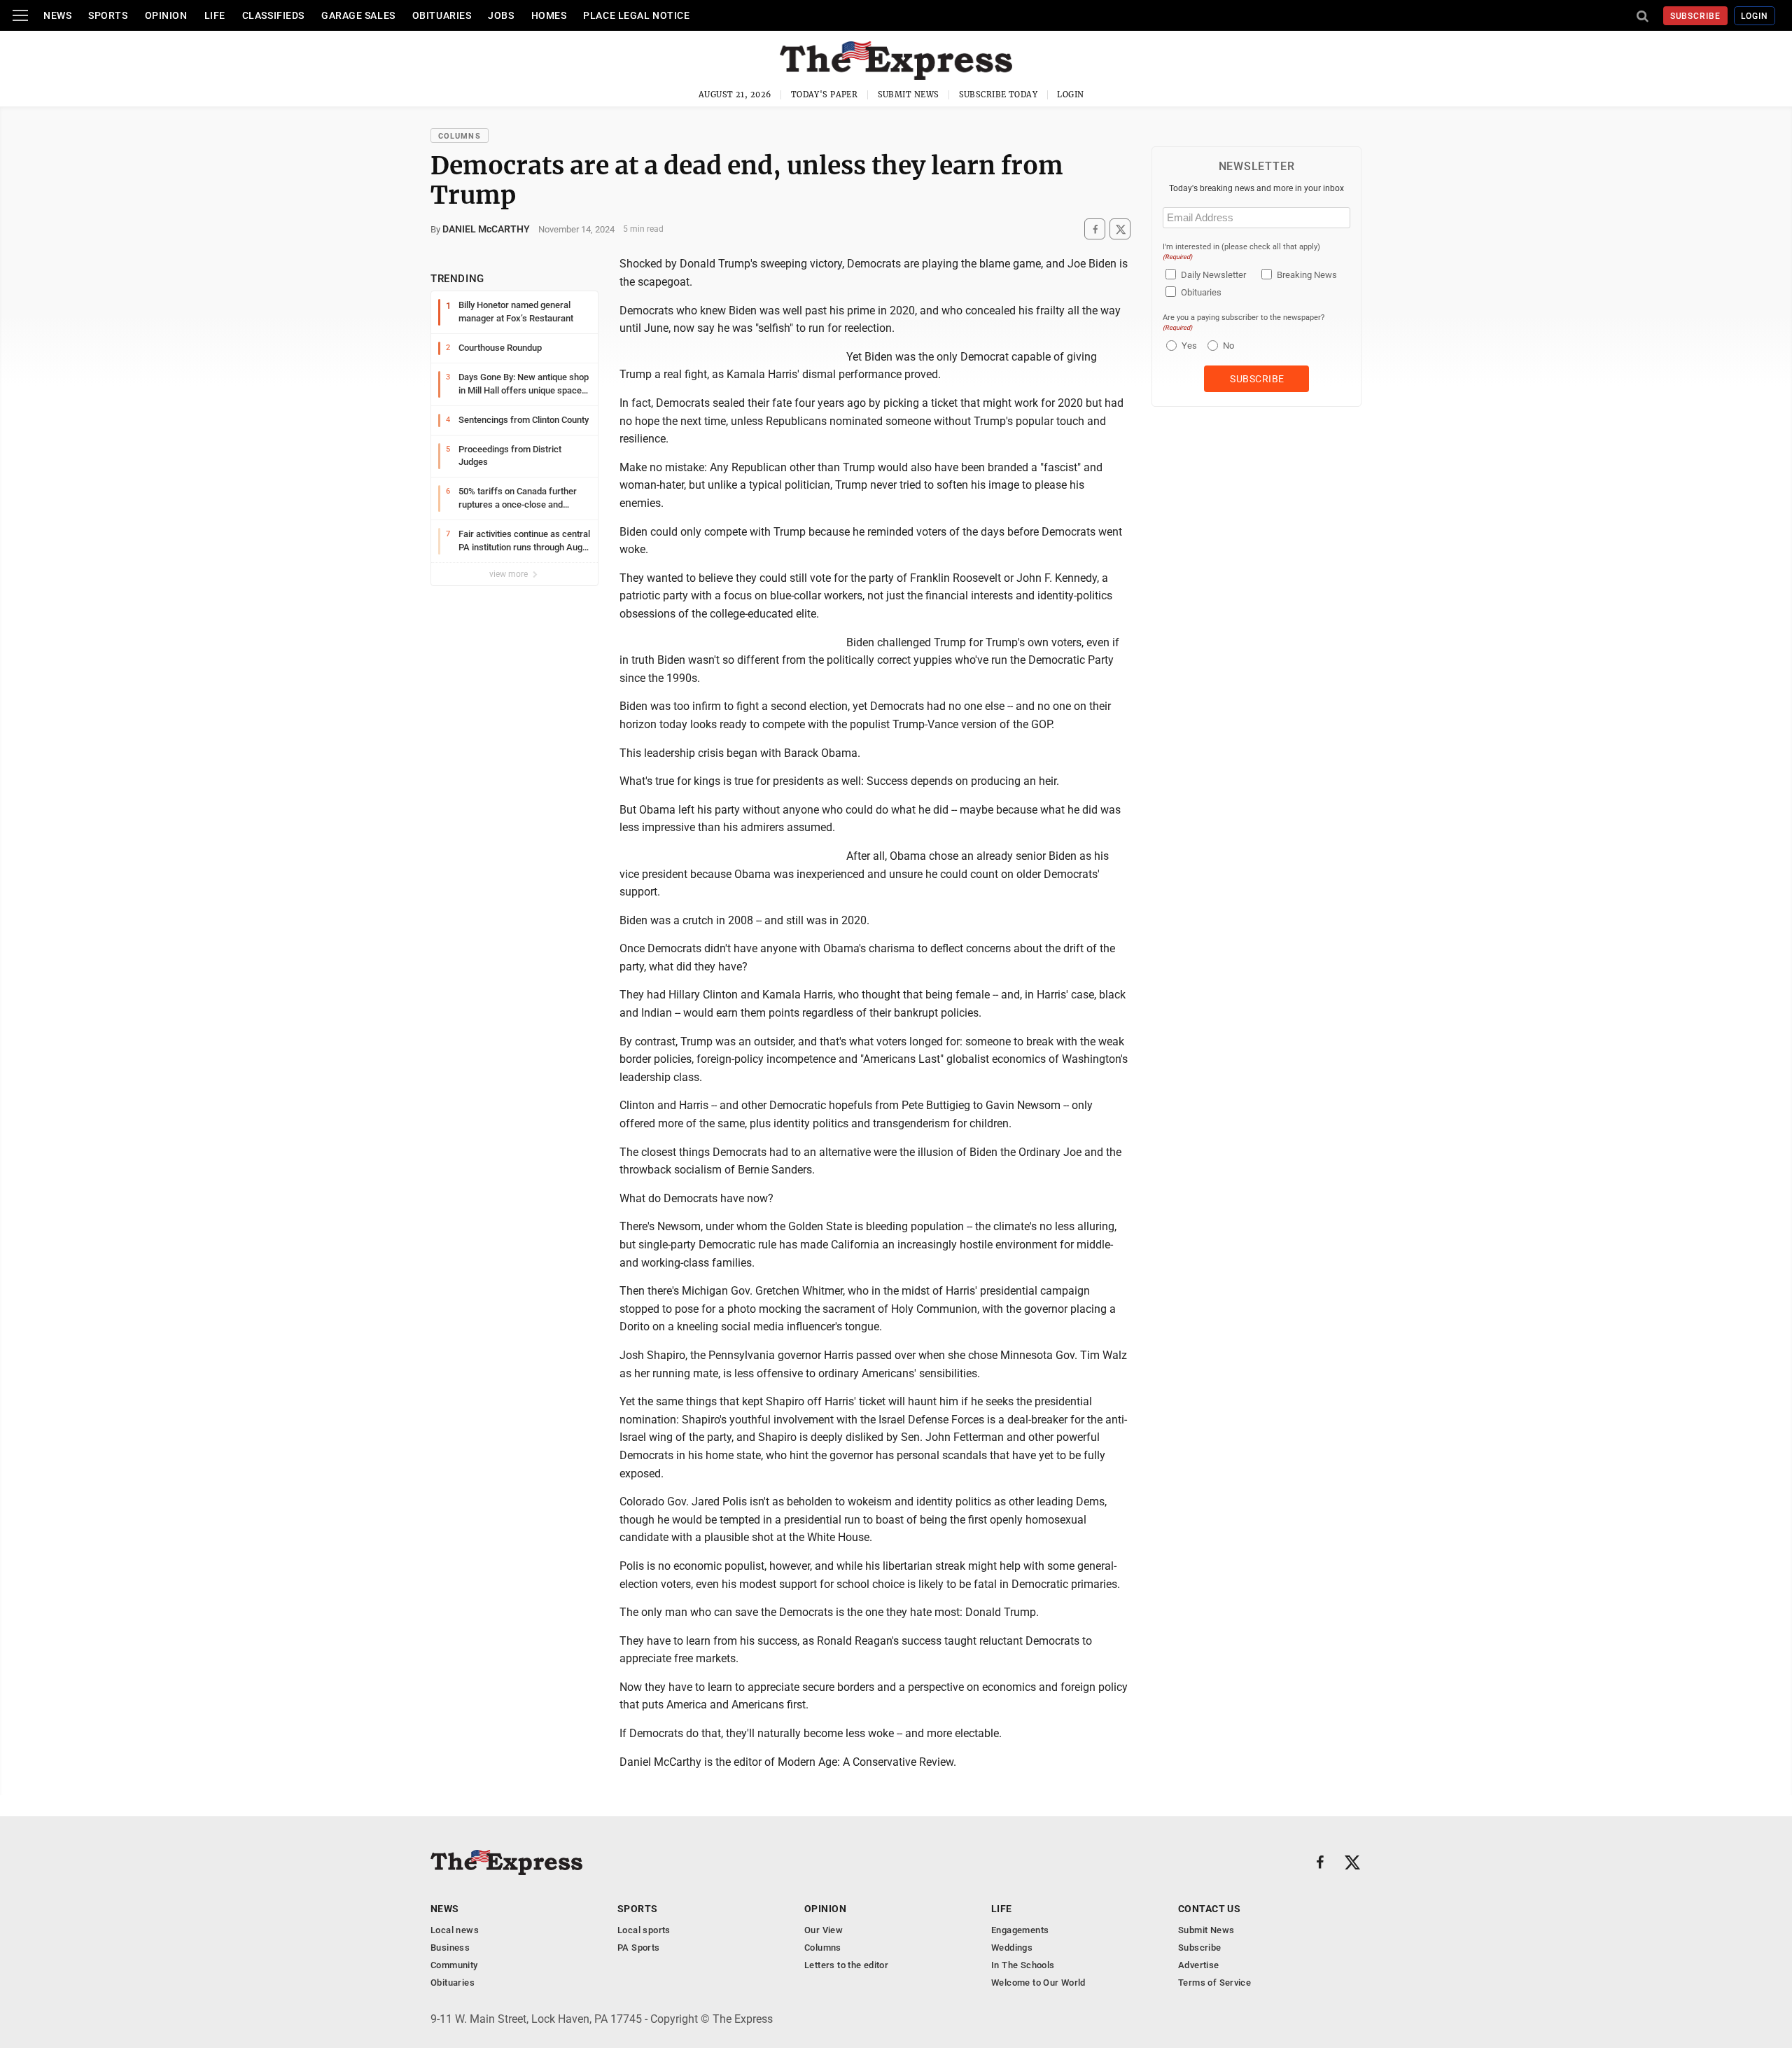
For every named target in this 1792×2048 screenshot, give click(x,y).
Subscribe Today (999, 95)
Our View (824, 1930)
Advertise (1199, 1965)
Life (215, 15)
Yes (1188, 346)
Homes (549, 15)
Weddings (1012, 1948)
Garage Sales (358, 15)
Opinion (166, 15)
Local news (455, 1930)
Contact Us (1209, 1909)
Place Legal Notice (636, 15)
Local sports (644, 1930)
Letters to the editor (846, 1965)
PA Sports (639, 1948)
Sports (108, 15)
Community (454, 1965)
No (1228, 346)
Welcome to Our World (1038, 1983)
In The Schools (1023, 1965)
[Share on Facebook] (1095, 229)
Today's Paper (825, 95)
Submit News (909, 95)
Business (450, 1948)
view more (510, 574)
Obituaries (442, 15)
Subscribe (1696, 16)
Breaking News (1307, 275)
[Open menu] (20, 15)
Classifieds (273, 15)
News (57, 15)
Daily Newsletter (1213, 275)
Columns (460, 136)
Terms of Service (1214, 1983)
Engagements (1020, 1930)
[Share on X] (1120, 229)
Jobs (501, 15)
